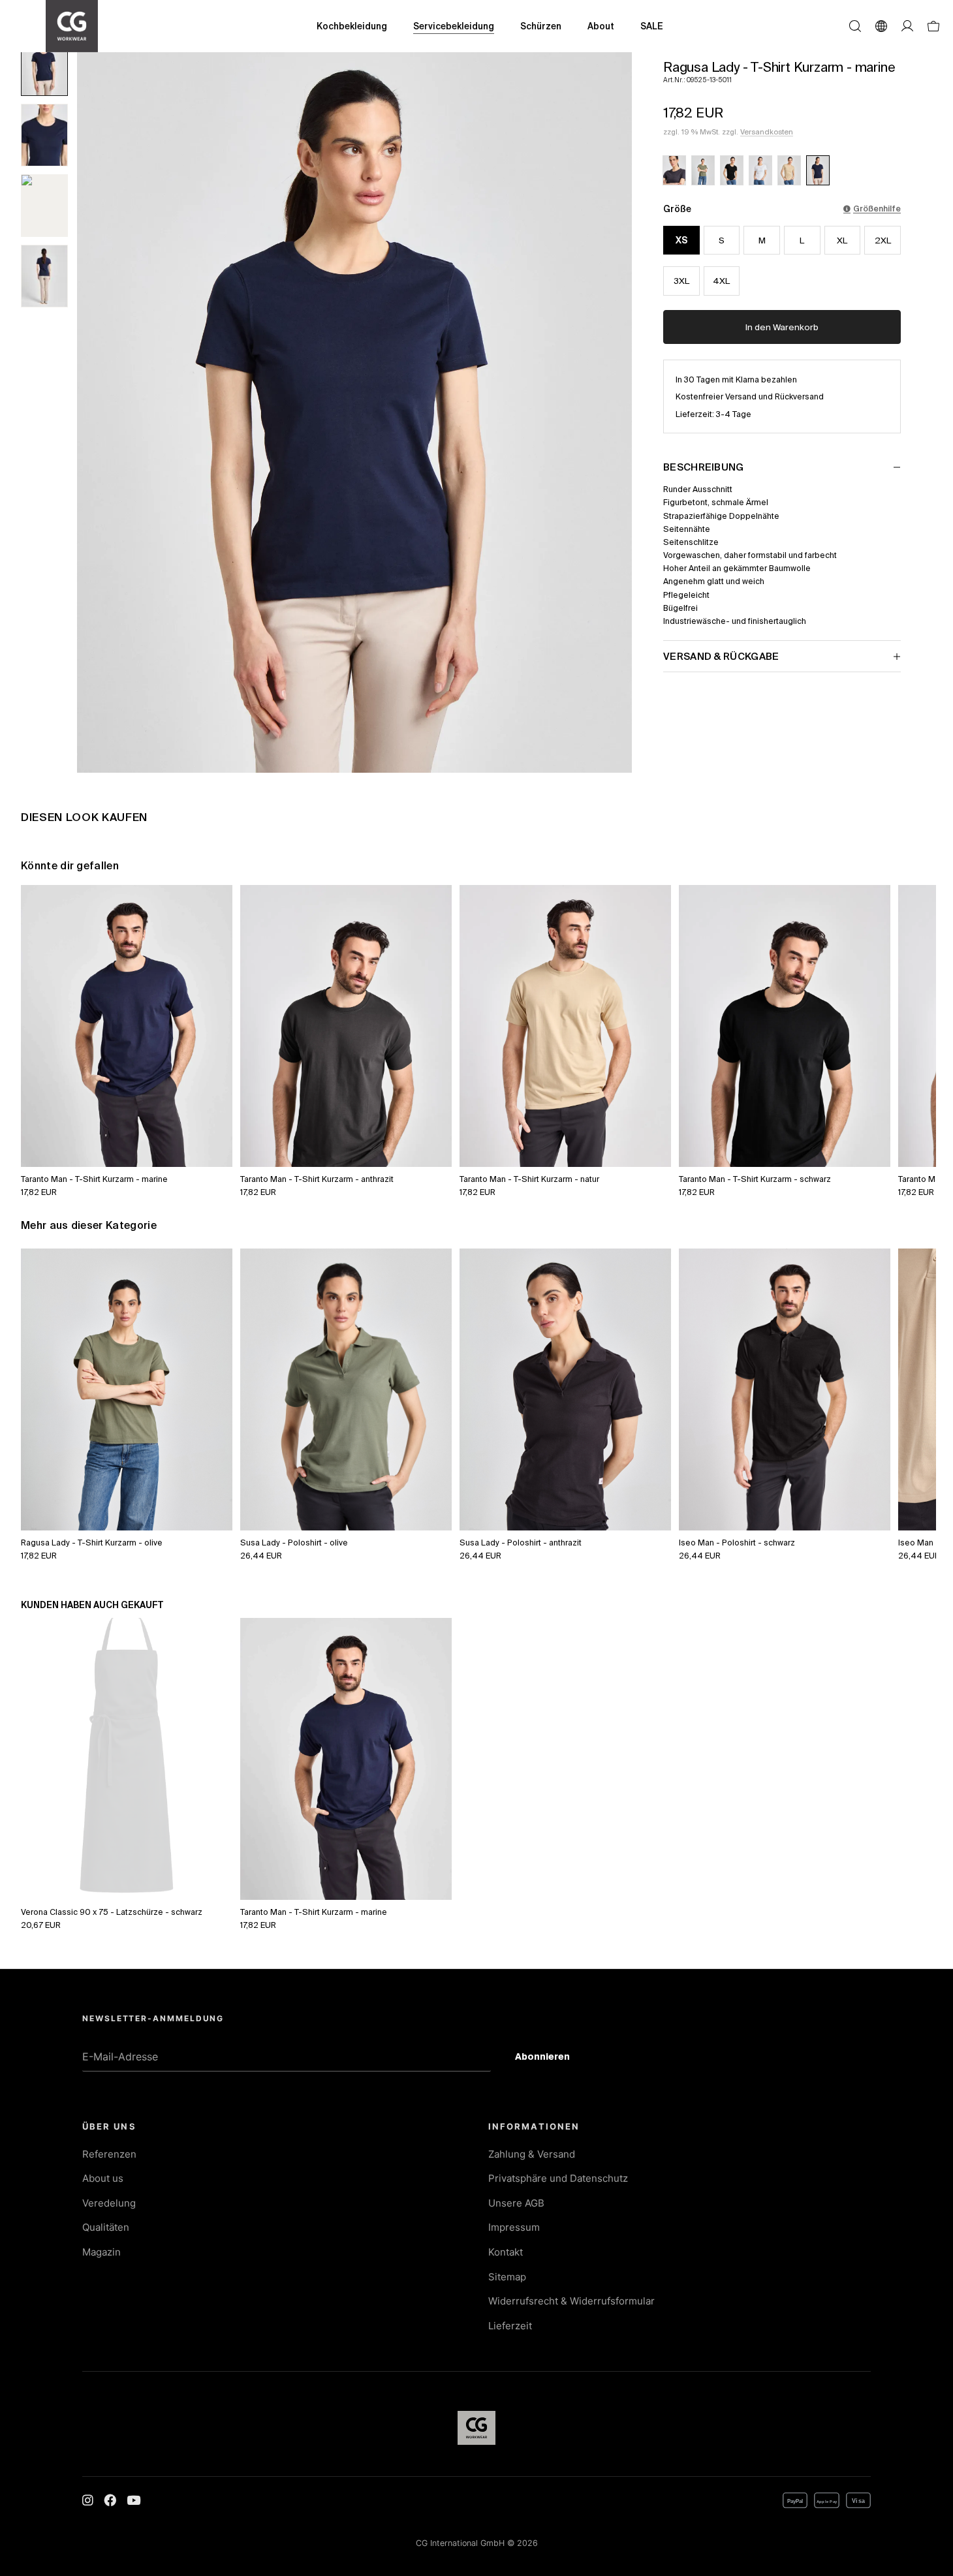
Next (912, 1012)
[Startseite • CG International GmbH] (72, 26)
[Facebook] (110, 2500)
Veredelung (109, 2203)
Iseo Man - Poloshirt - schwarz (737, 1542)
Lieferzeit (510, 2326)
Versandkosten (767, 132)
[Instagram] (88, 2500)
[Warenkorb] (933, 26)
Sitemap (507, 2277)
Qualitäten (106, 2227)
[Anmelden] (907, 26)
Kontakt (506, 2252)
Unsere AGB (516, 2203)
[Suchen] (855, 26)
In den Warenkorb (782, 327)
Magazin (102, 2252)
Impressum (514, 2227)
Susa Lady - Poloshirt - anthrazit (521, 1542)
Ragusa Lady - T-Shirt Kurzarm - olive (92, 1542)
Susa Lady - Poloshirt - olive (294, 1542)
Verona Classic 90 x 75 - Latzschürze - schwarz (112, 1912)
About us (103, 2178)
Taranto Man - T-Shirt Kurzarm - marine (94, 1179)
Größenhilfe (877, 208)
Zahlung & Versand (532, 2154)
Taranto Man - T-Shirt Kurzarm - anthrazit (317, 1179)
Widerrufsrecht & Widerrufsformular (571, 2301)
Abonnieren (553, 2058)
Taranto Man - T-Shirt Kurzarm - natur (529, 1179)
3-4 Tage (734, 414)
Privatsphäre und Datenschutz (558, 2178)
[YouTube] (133, 2500)
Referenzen (109, 2154)
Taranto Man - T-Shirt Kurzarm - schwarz (755, 1179)
